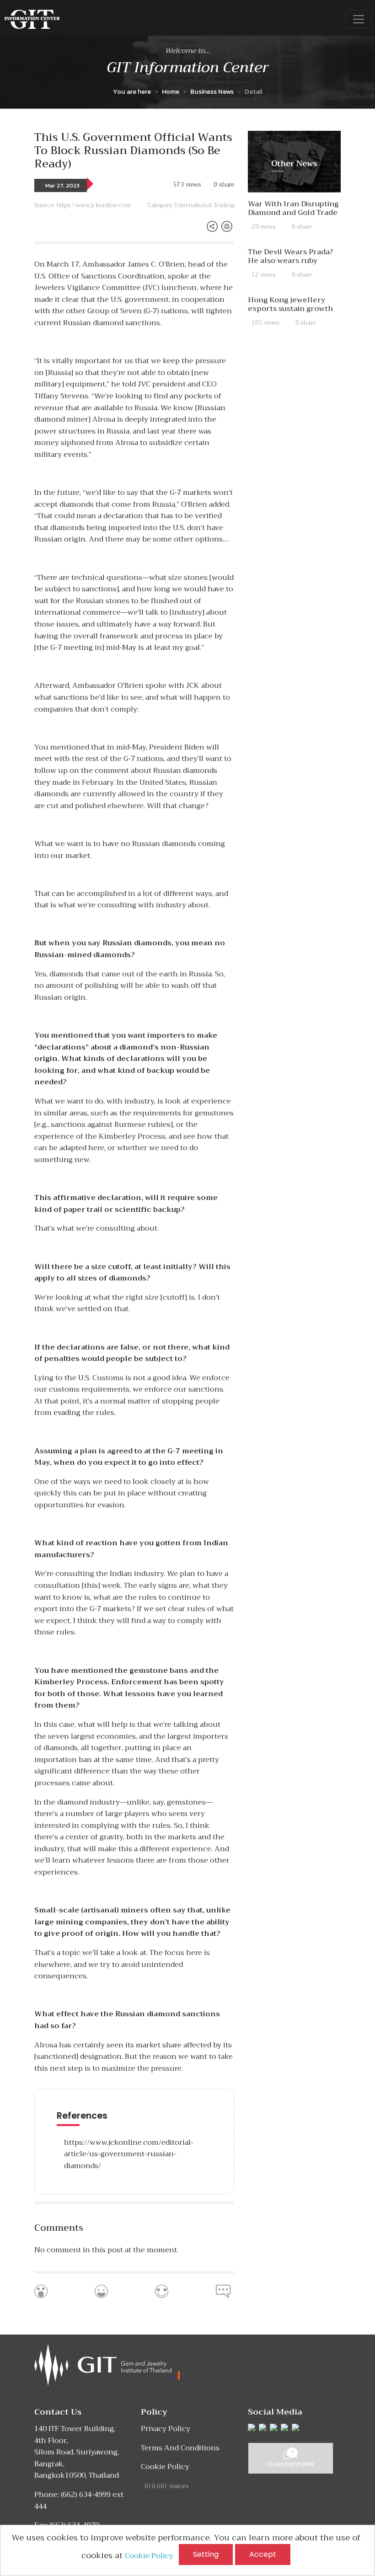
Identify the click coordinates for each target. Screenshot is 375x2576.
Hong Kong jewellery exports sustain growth (290, 304)
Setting (206, 2554)
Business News (212, 91)
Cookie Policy (152, 2556)
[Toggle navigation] (359, 19)
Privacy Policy (166, 2429)
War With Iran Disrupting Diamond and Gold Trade (293, 208)
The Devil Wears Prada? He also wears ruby (290, 256)
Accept (263, 2554)
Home (171, 91)
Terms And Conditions (180, 2448)
